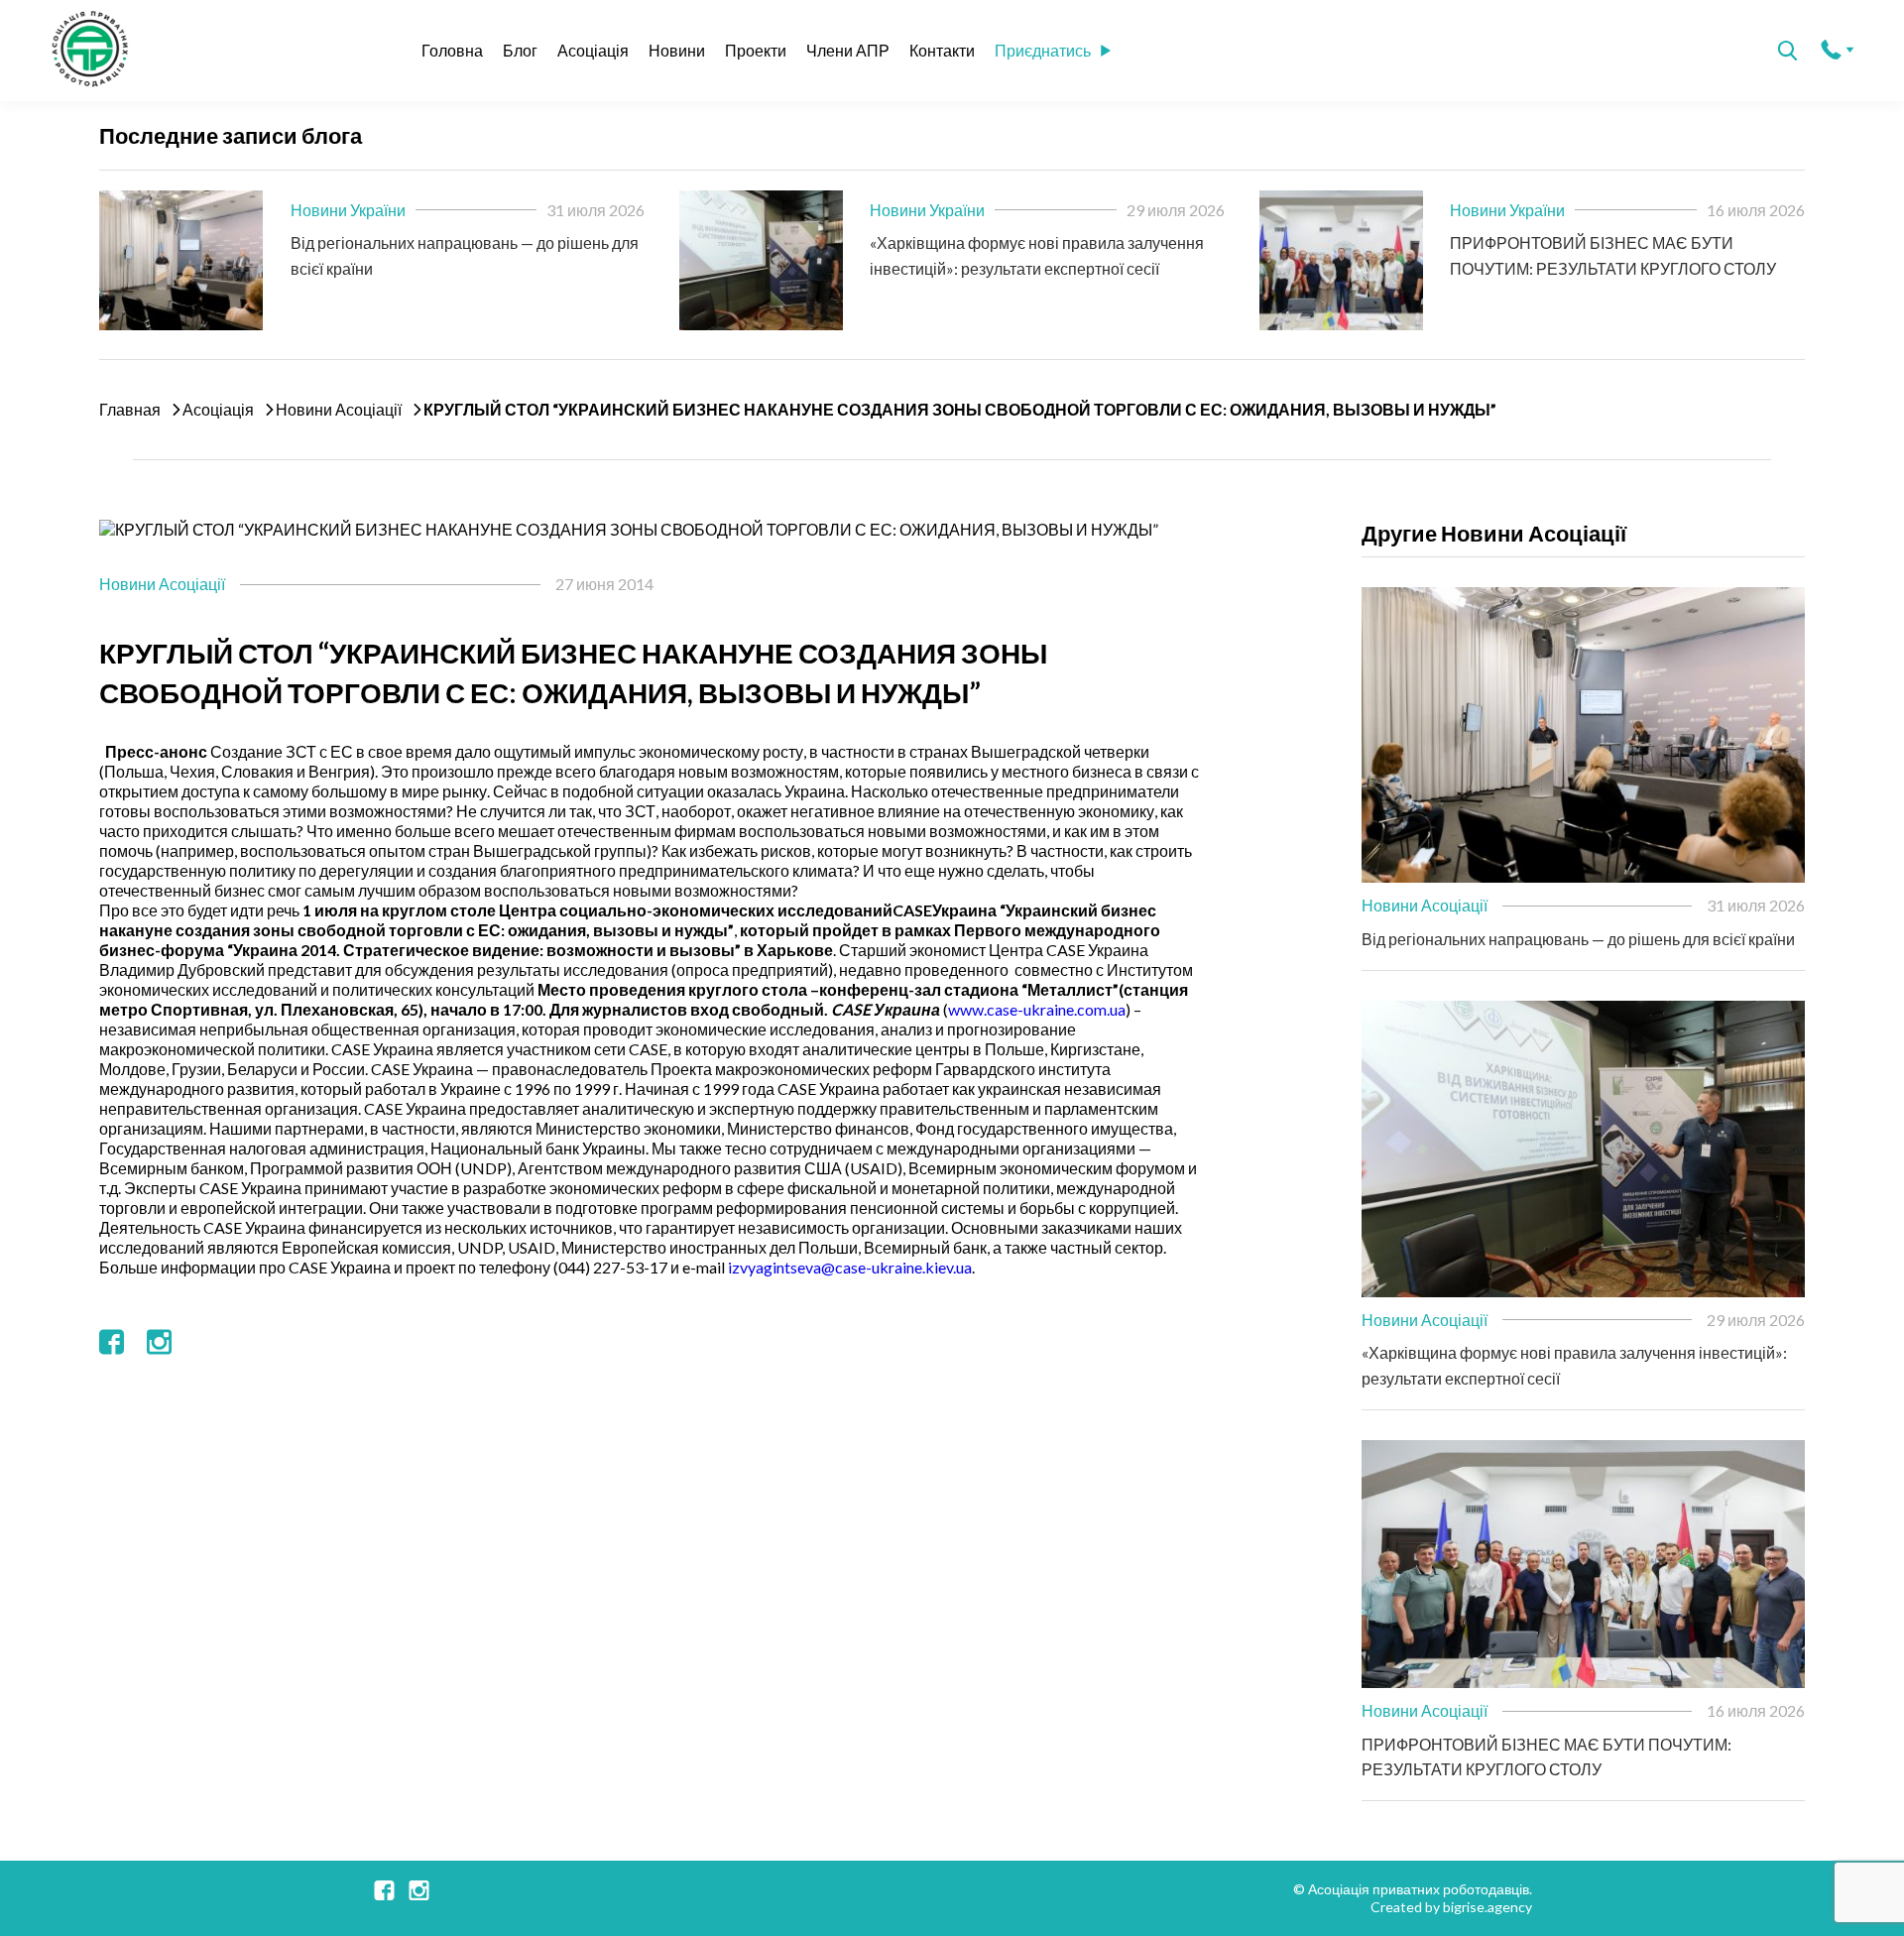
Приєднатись (1043, 50)
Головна (452, 50)
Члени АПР (848, 50)
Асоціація (593, 50)
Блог (520, 50)
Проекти (756, 50)
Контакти (942, 50)
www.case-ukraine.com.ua (1037, 1009)
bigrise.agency (1487, 1907)
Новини (677, 50)
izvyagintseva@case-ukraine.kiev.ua (850, 1267)
